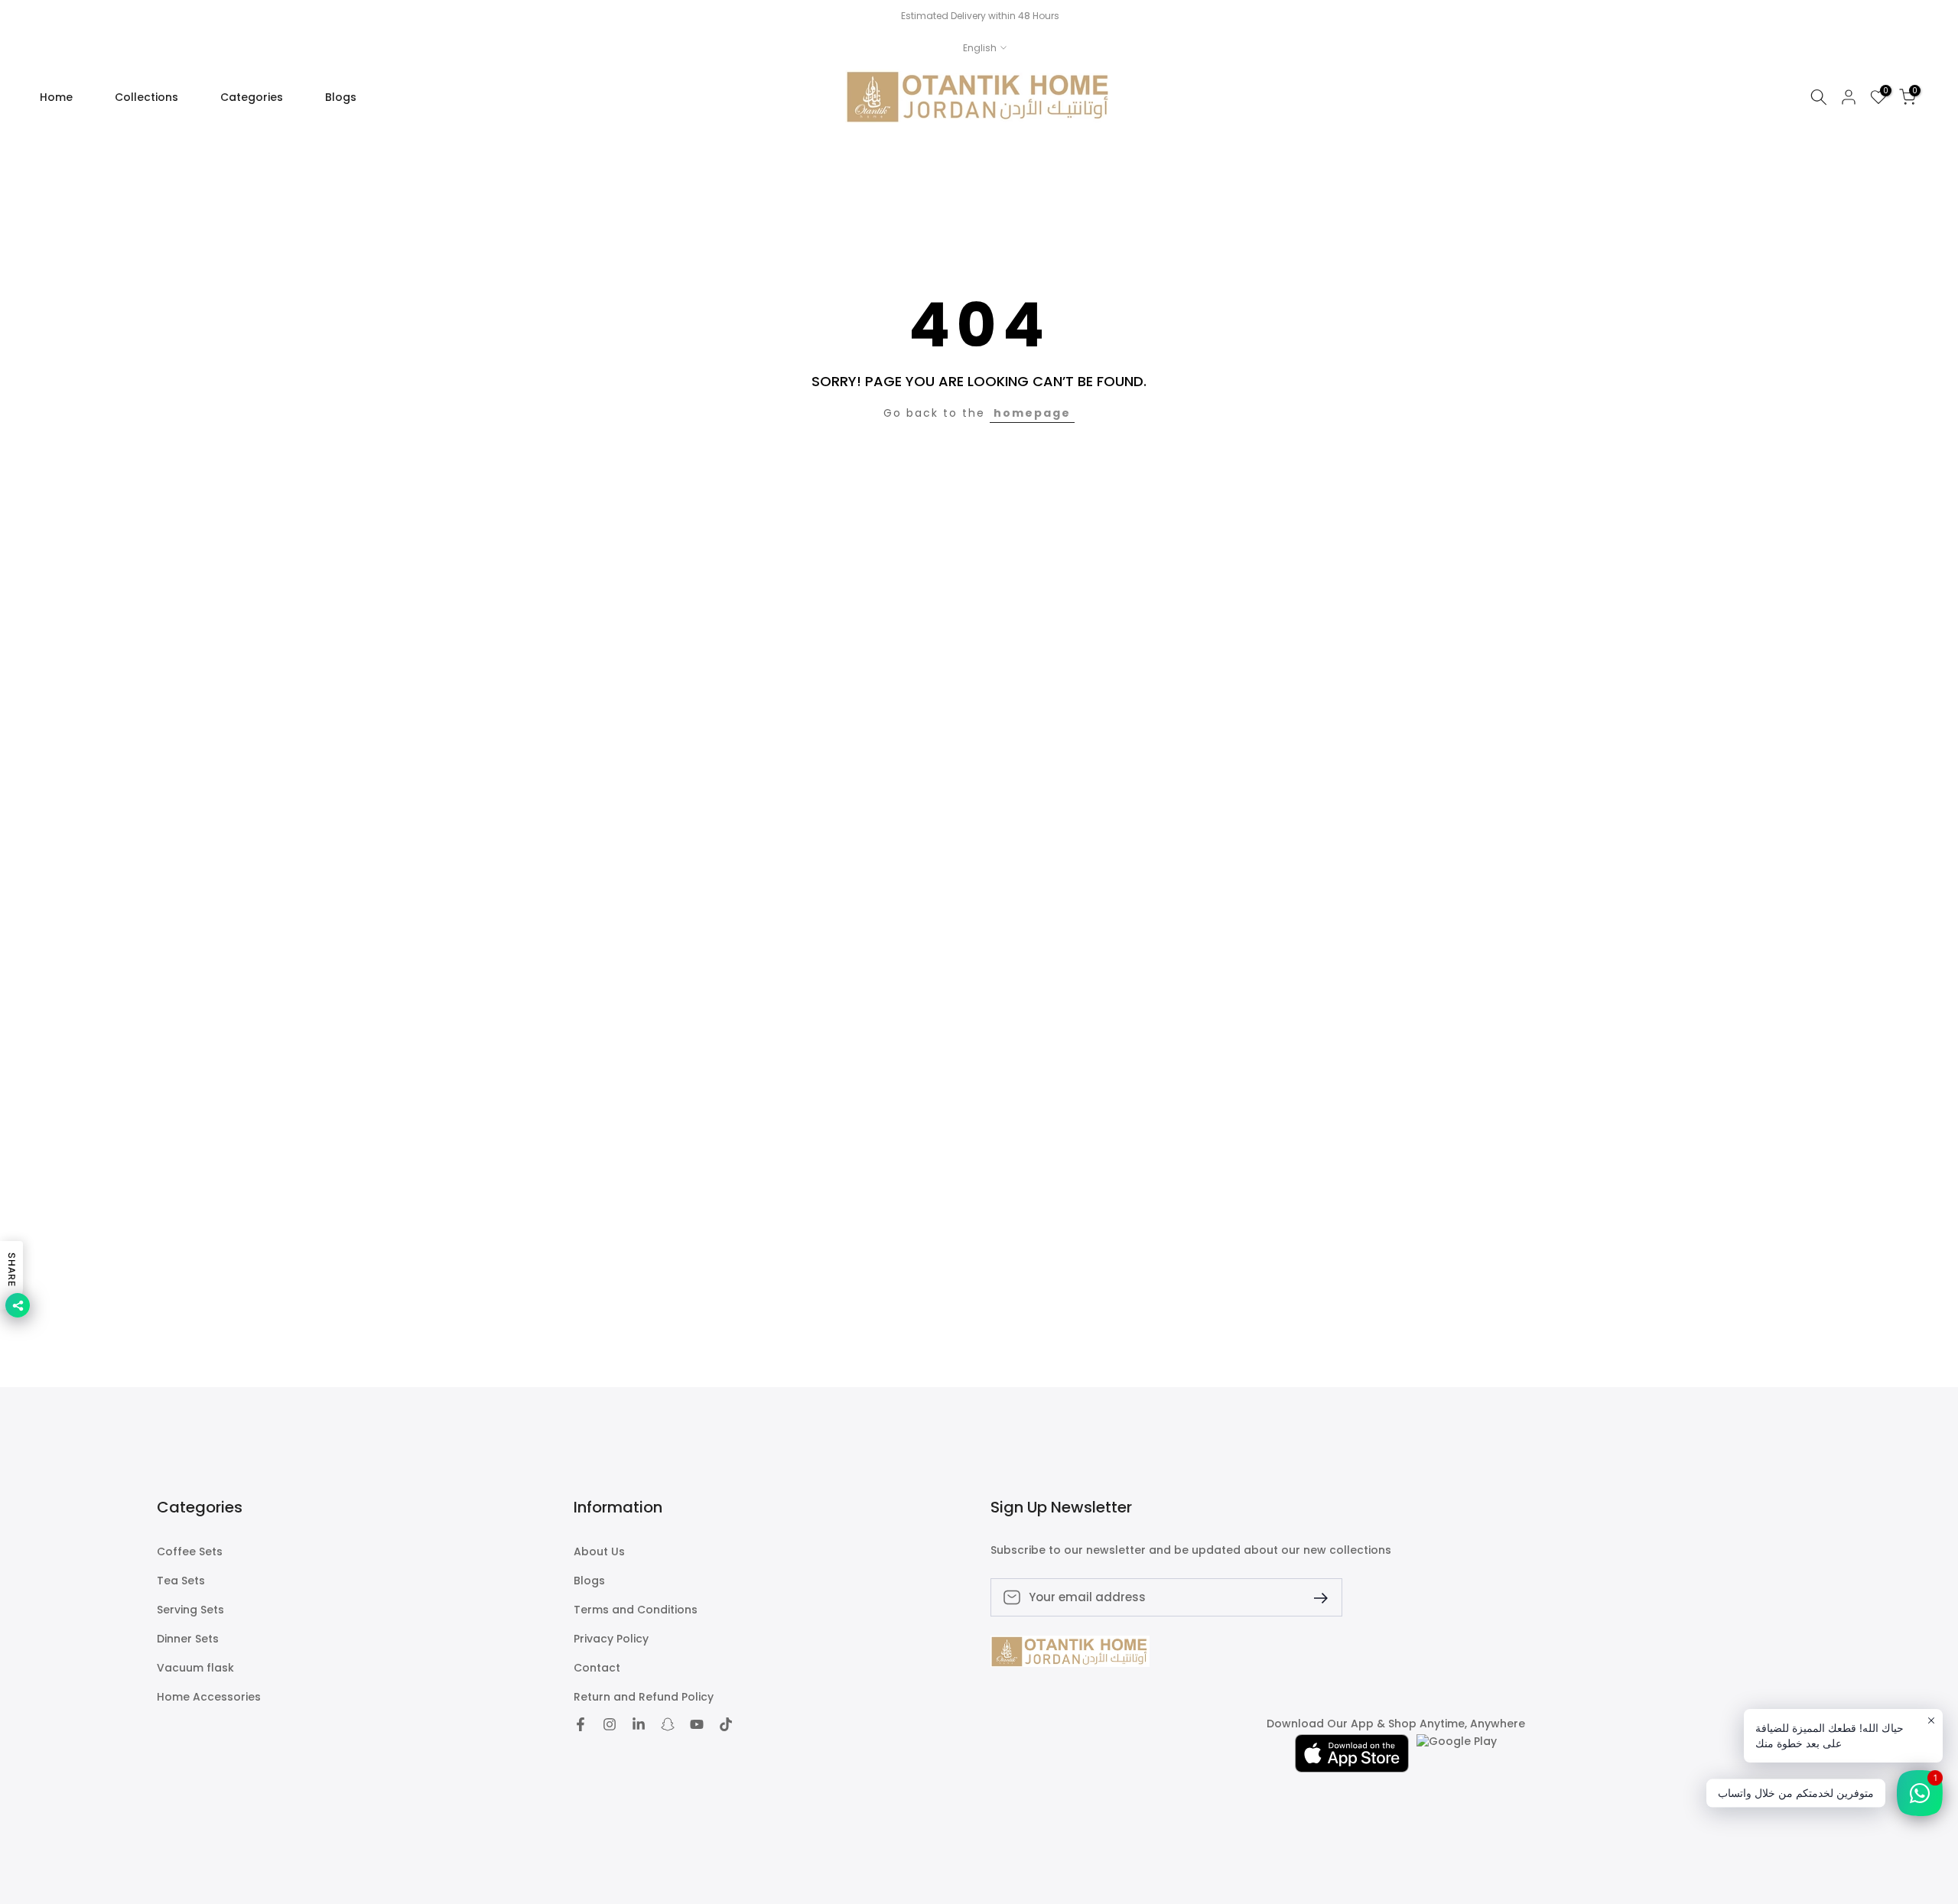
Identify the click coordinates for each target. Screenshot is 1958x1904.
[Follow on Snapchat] (668, 1724)
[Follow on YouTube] (697, 1724)
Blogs (341, 97)
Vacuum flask (195, 1668)
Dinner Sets (188, 1639)
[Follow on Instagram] (610, 1724)
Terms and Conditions (636, 1610)
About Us (599, 1552)
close (32, 16)
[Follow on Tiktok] (726, 1724)
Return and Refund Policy (644, 1697)
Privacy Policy (611, 1639)
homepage (1032, 413)
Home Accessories (209, 1697)
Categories (252, 97)
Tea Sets (181, 1581)
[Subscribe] (1315, 1597)
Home (56, 97)
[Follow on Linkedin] (639, 1724)
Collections (146, 97)
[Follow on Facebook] (581, 1724)
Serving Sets (190, 1610)
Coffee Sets (190, 1552)
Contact (597, 1668)
